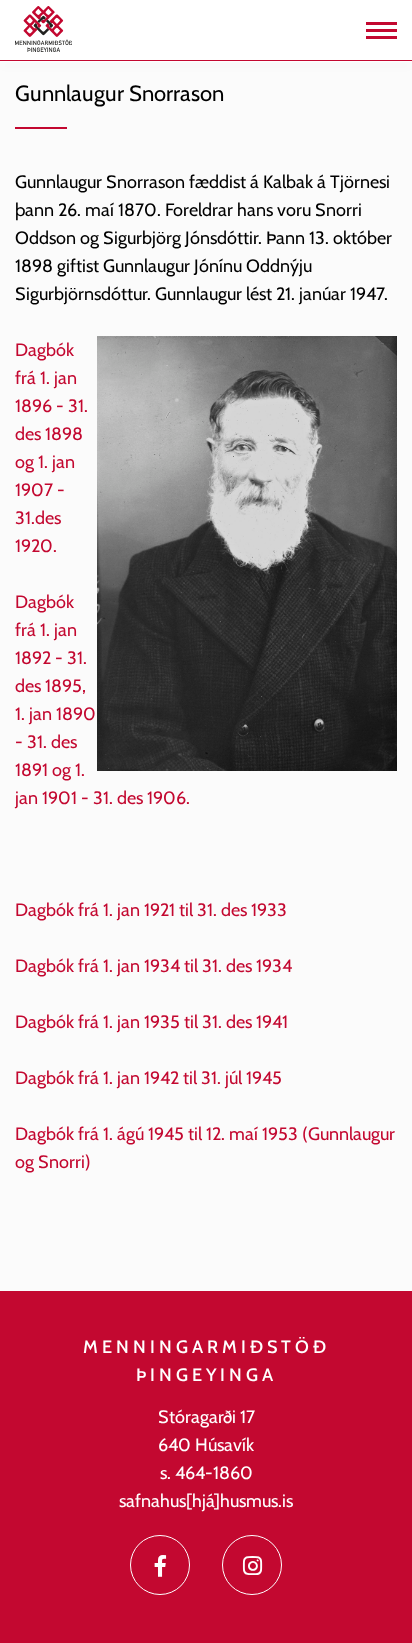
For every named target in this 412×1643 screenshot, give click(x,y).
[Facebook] (160, 1565)
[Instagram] (252, 1565)
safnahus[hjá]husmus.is (206, 1501)
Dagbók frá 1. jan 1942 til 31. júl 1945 (148, 1078)
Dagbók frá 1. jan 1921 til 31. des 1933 (151, 910)
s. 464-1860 (206, 1473)
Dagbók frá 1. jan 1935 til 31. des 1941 (151, 1022)
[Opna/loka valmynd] (381, 30)
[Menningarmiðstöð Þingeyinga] (43, 28)
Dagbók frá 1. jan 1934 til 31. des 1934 (155, 966)
